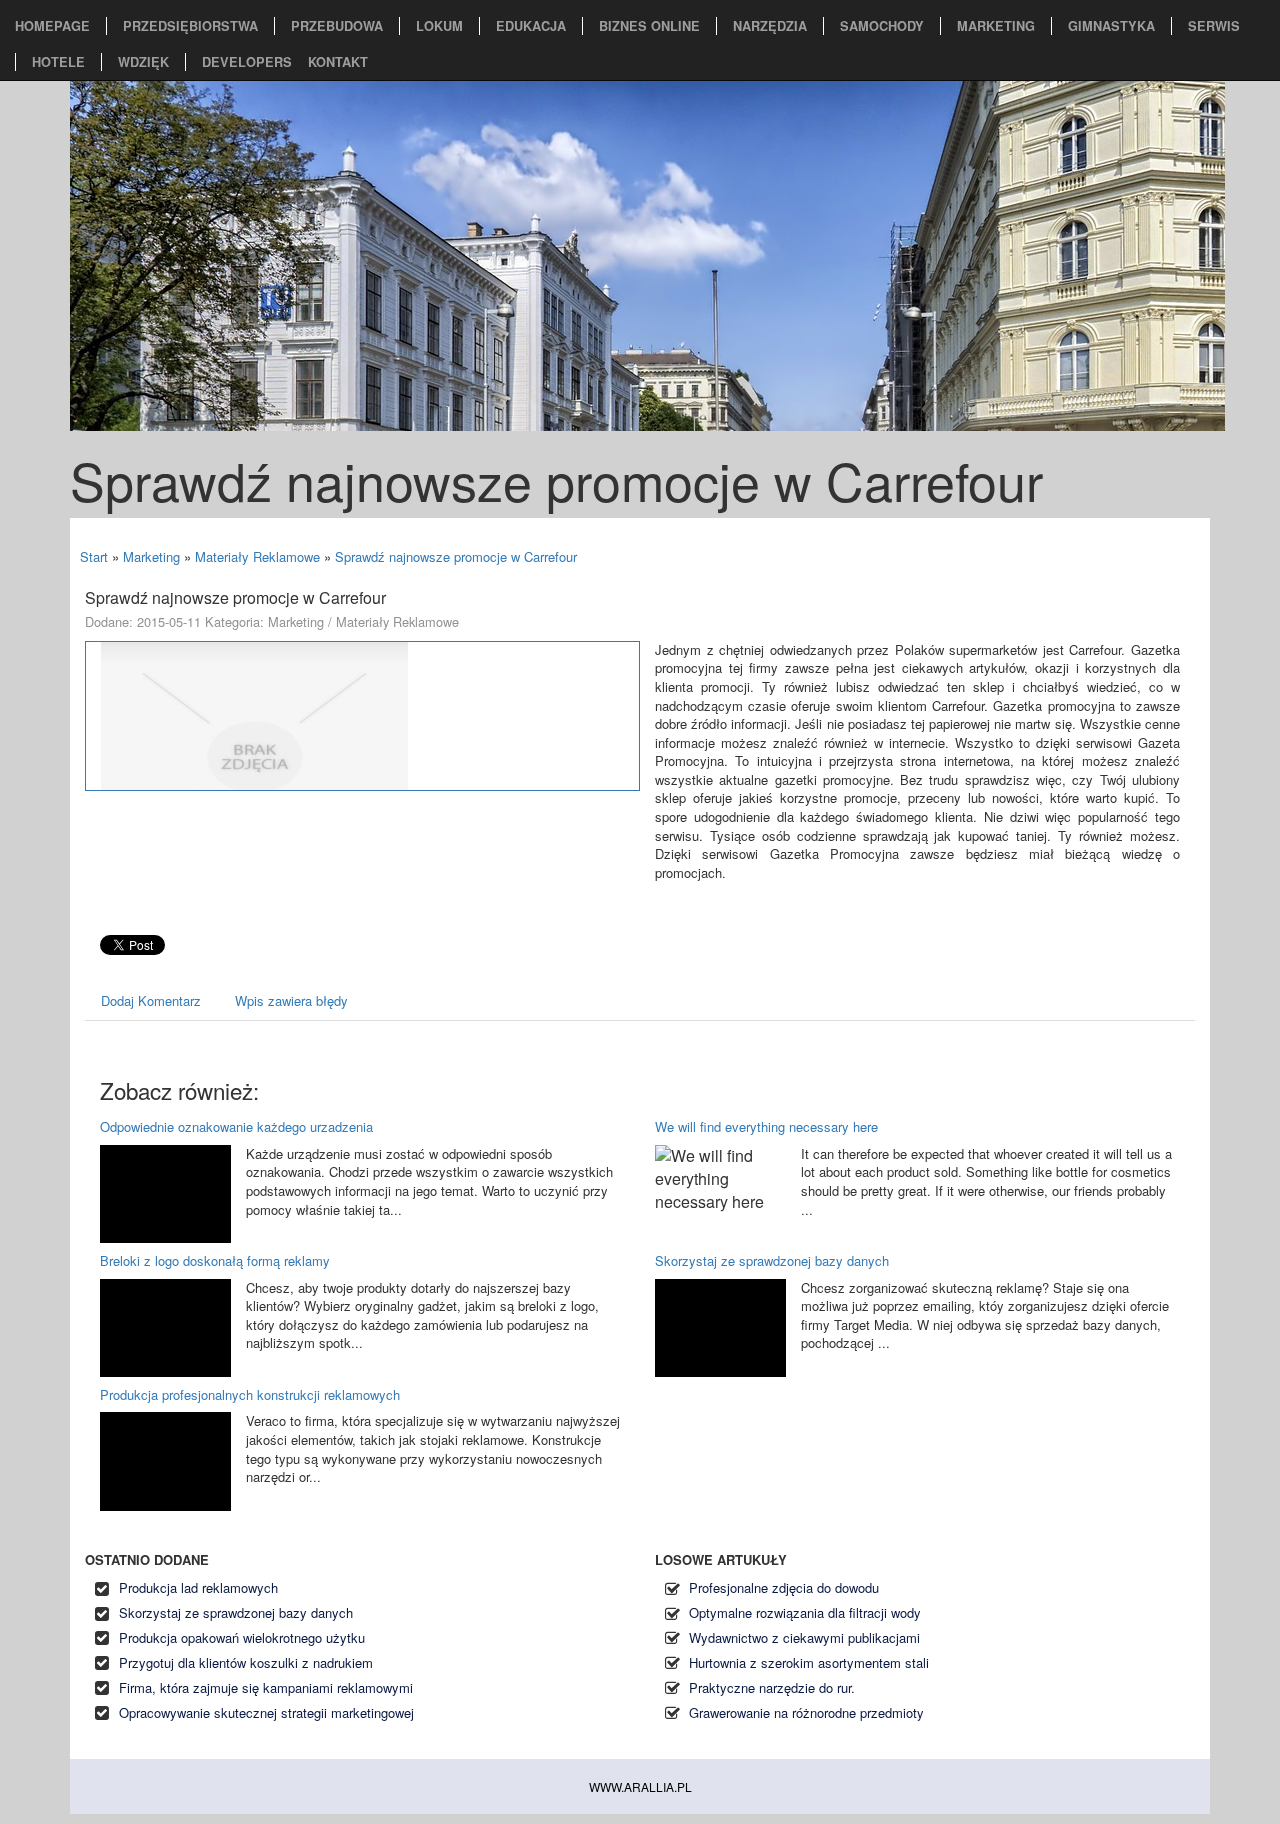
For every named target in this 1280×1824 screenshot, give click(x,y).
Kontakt (338, 62)
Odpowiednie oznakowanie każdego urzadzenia (236, 1126)
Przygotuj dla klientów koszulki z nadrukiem (246, 1662)
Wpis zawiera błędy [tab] (291, 1000)
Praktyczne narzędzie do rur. (772, 1687)
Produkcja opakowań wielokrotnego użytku (242, 1637)
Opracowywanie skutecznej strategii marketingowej (266, 1712)
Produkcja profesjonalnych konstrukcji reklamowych (250, 1394)
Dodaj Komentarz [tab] (151, 1000)
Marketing (151, 556)
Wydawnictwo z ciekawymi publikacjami (804, 1637)
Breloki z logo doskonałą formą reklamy (215, 1260)
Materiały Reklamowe (257, 556)
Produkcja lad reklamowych (198, 1587)
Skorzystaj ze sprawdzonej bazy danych (772, 1260)
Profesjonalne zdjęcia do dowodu (784, 1587)
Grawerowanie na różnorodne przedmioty (806, 1712)
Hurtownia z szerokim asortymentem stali (809, 1662)
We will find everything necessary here (766, 1126)
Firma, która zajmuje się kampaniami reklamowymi (266, 1687)
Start (94, 556)
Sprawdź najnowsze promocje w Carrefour (456, 556)
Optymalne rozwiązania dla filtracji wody (805, 1612)
